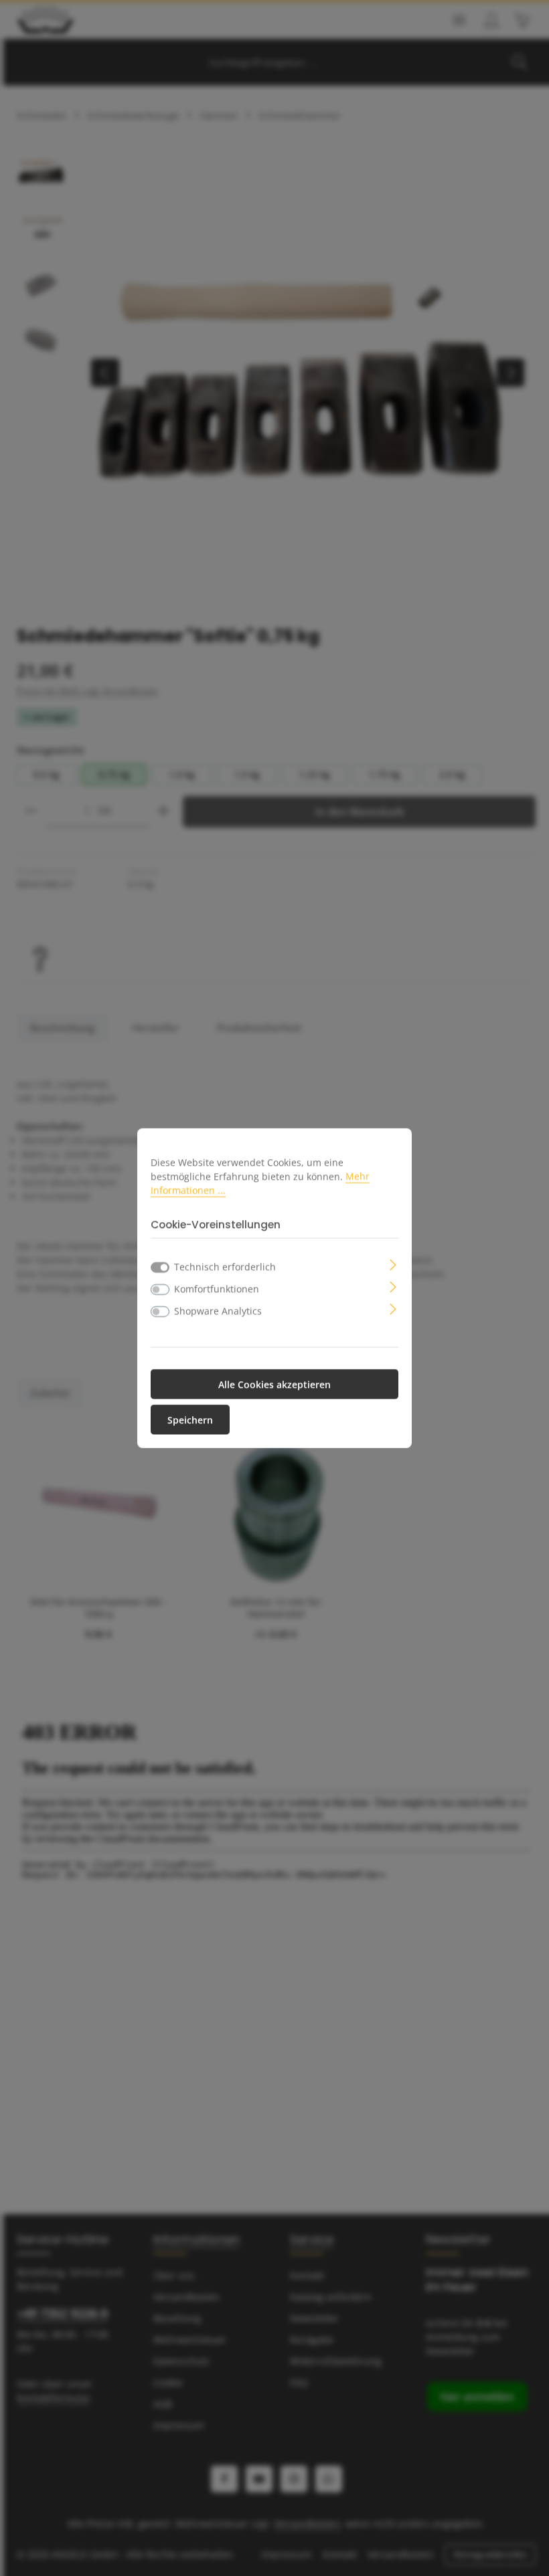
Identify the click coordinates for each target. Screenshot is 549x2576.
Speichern (190, 1420)
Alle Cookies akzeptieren (274, 1384)
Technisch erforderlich (225, 1267)
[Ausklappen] (393, 1264)
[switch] (160, 1290)
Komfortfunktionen (217, 1289)
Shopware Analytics (218, 1311)
